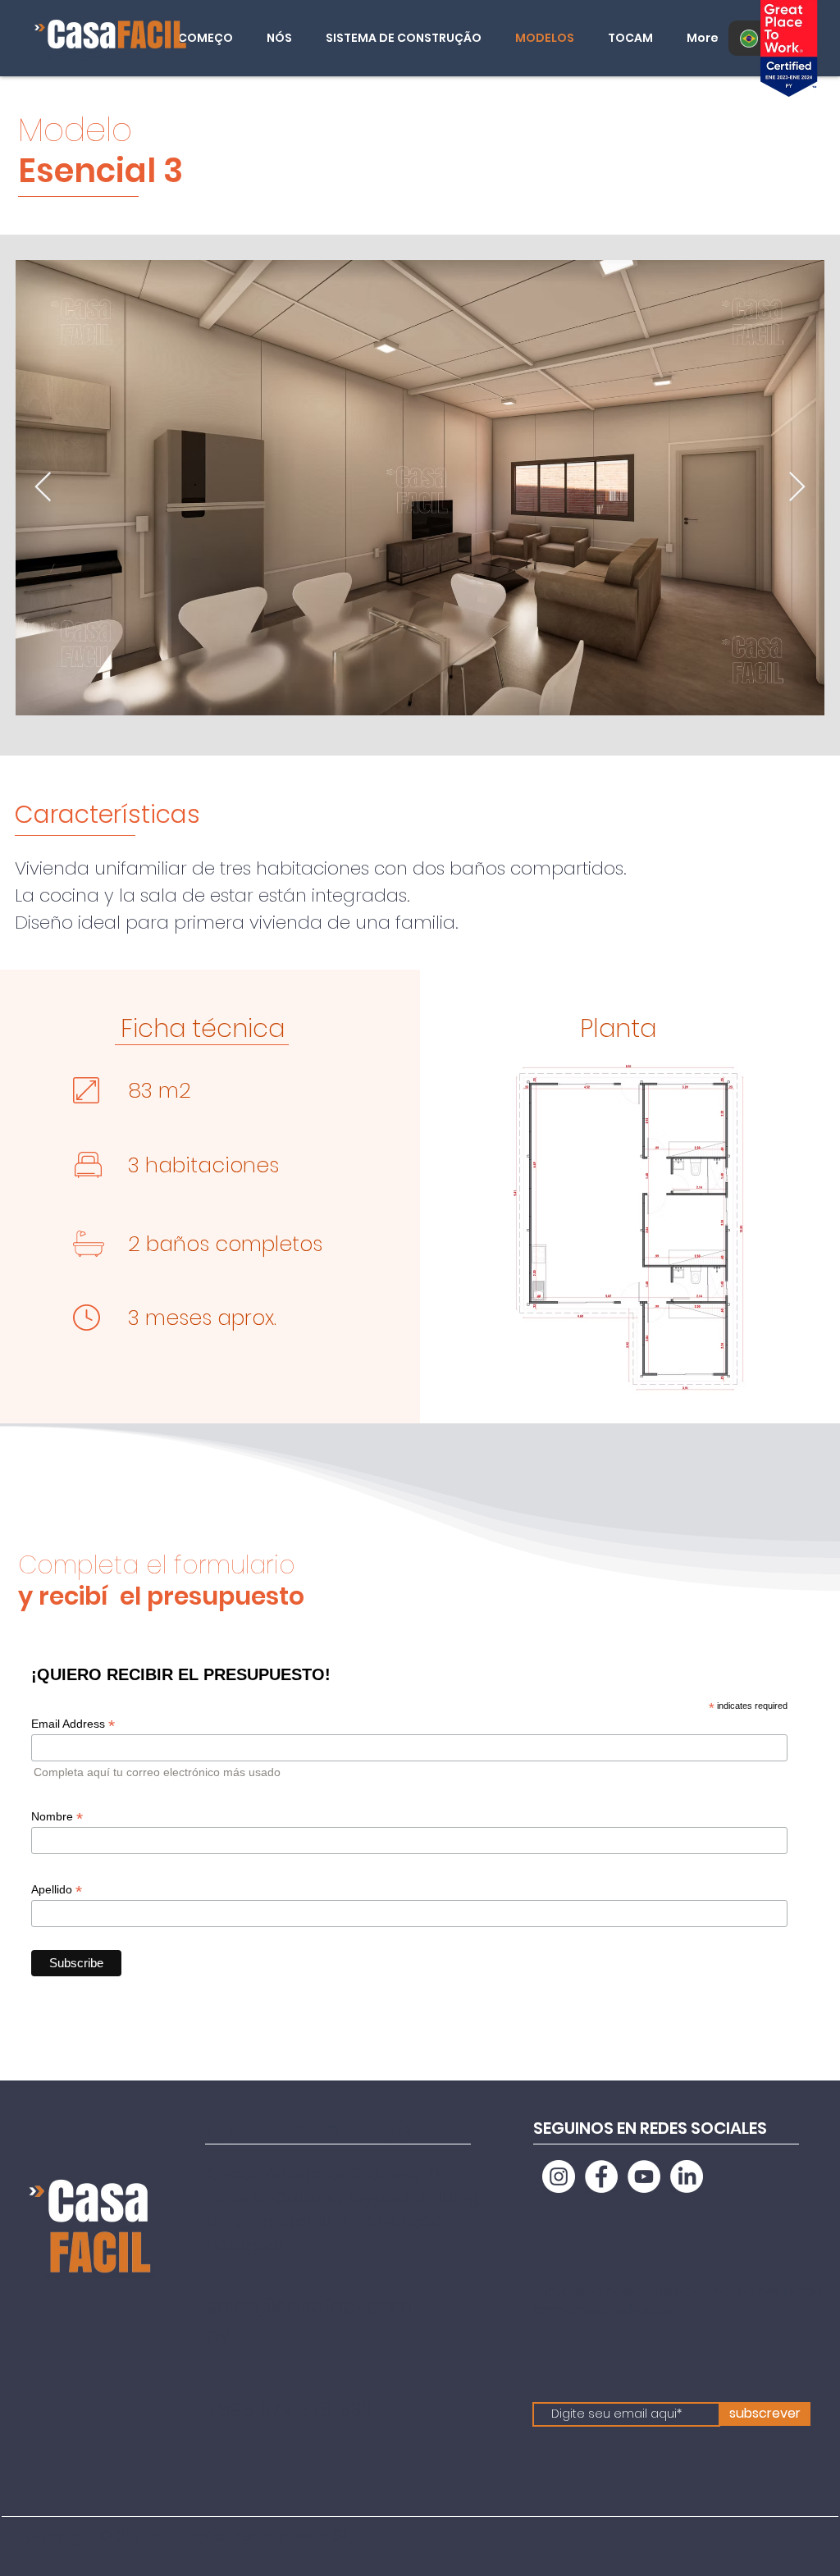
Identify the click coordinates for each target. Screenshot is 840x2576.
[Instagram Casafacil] (559, 2176)
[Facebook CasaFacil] (601, 2176)
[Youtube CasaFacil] (644, 2176)
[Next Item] (797, 488)
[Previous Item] (43, 488)
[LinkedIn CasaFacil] (687, 2176)
